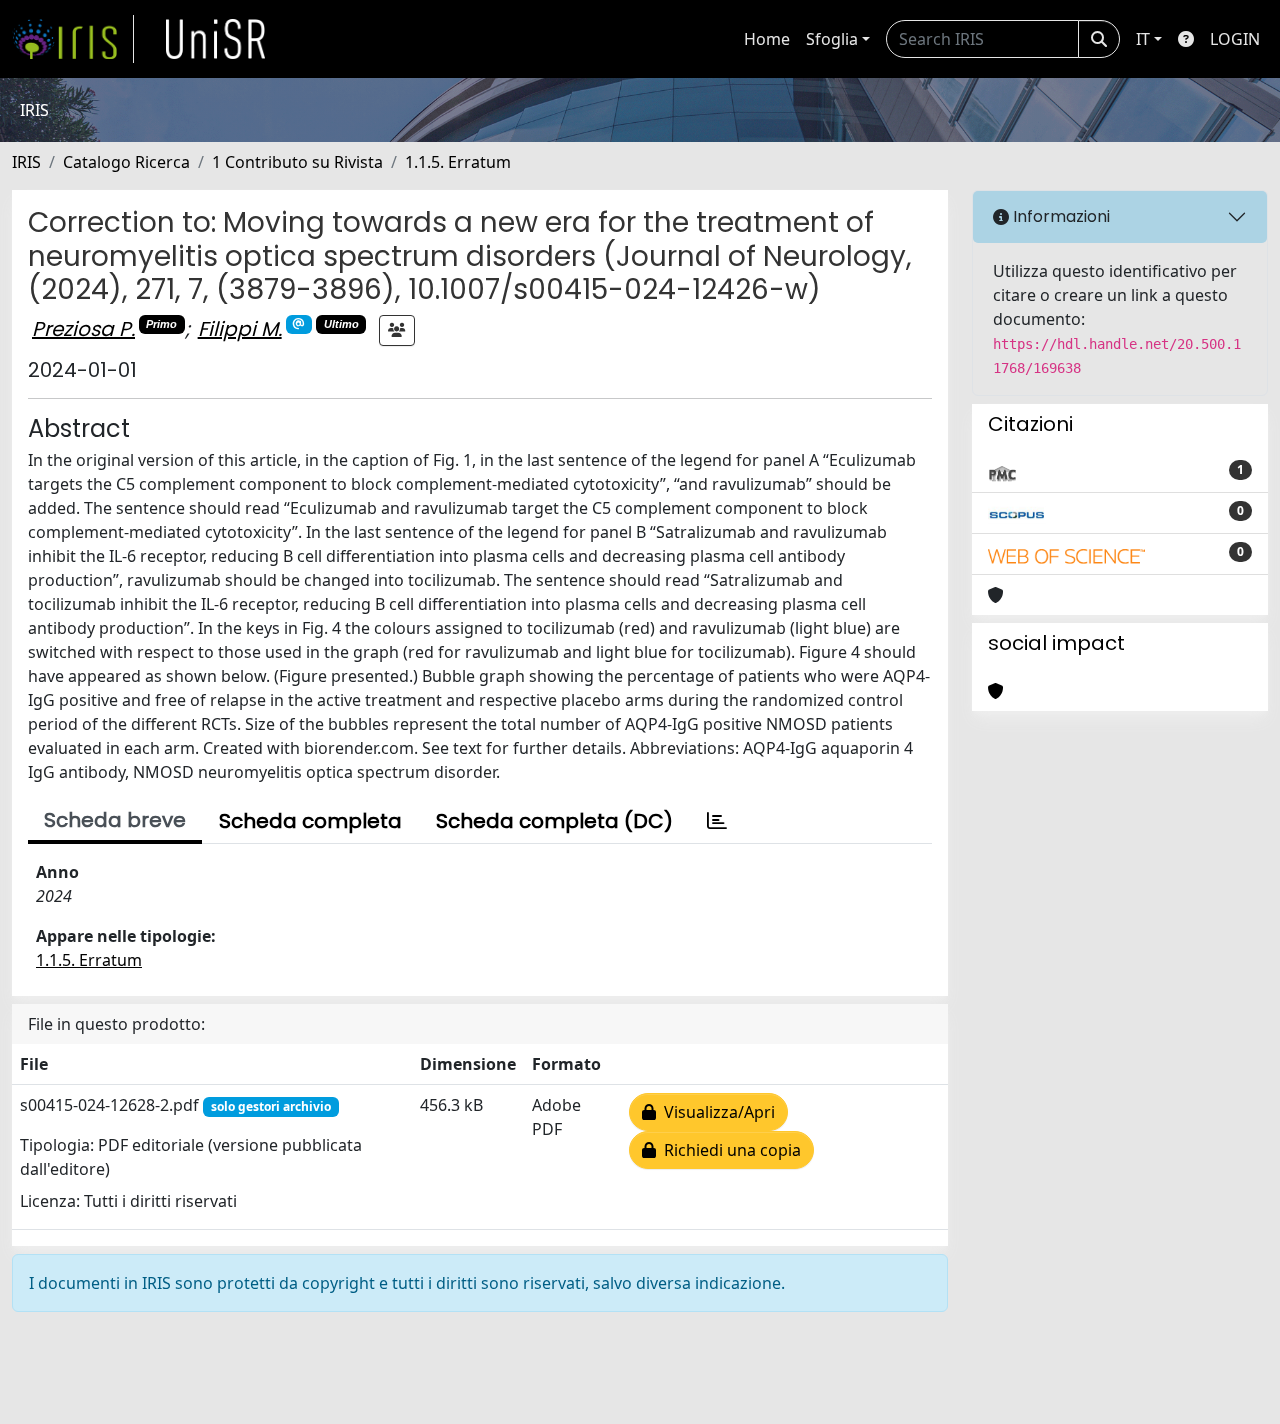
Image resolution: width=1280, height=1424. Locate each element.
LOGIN (1235, 39)
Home (767, 39)
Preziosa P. (83, 329)
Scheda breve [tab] (115, 820)
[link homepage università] (216, 39)
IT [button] (1143, 39)
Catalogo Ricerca (126, 162)
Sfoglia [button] (832, 39)
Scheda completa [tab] (310, 821)
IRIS (26, 162)
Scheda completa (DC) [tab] (554, 821)
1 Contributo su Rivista (297, 162)
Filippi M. (240, 329)
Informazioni (1059, 216)
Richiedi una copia (728, 1150)
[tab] (717, 821)
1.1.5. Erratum (458, 162)
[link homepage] (73, 39)
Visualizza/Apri (715, 1112)
